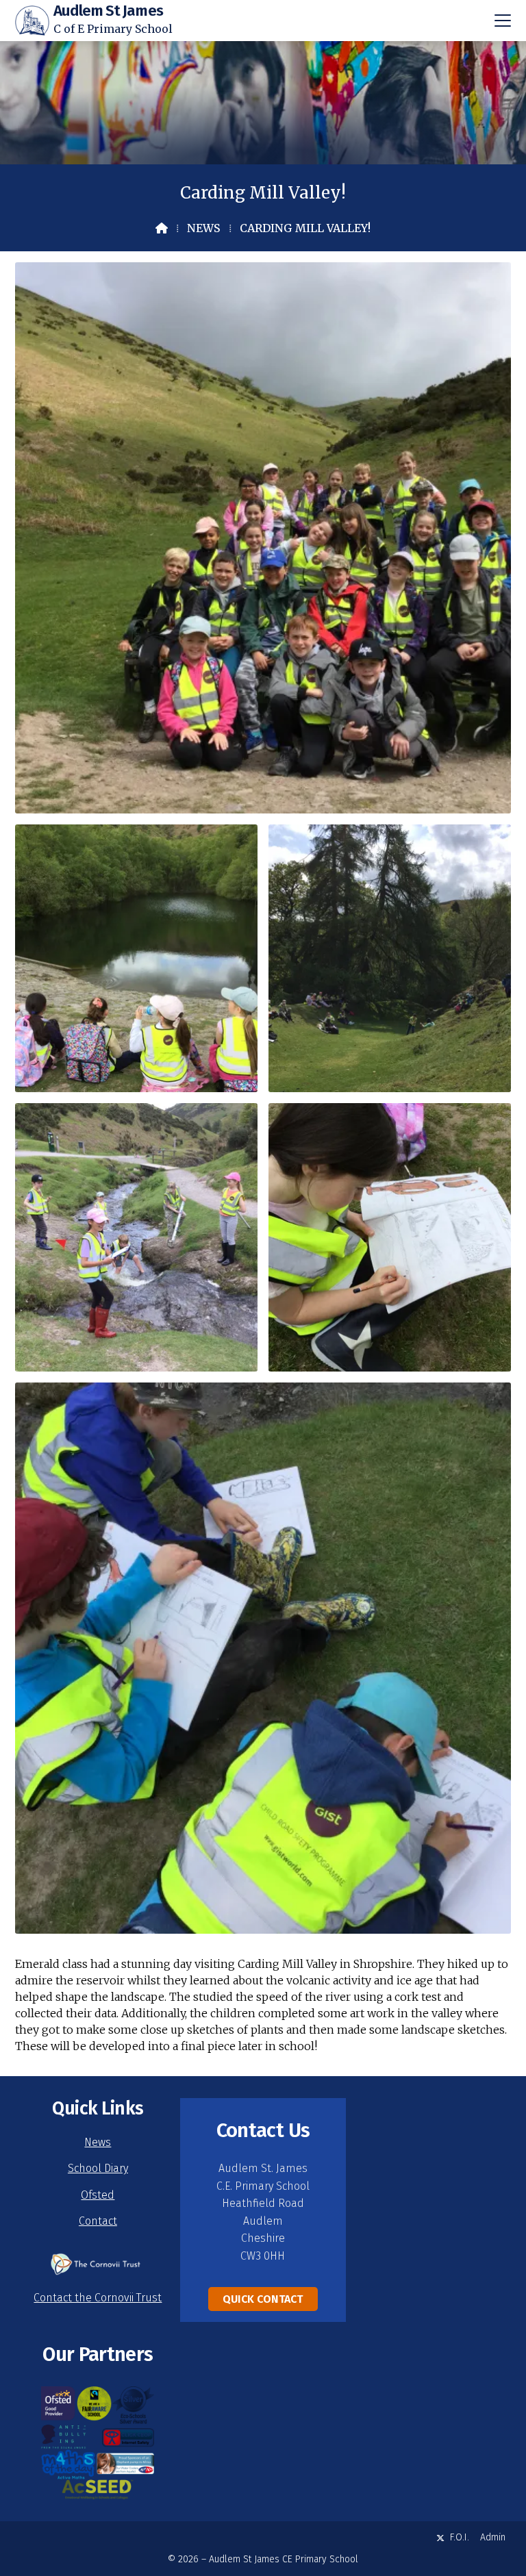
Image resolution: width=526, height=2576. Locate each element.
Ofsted (98, 2195)
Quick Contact (263, 2299)
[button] (503, 21)
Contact (98, 2221)
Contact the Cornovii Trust (98, 2298)
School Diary (98, 2168)
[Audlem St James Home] (32, 21)
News (204, 228)
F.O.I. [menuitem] (460, 2537)
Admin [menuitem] (493, 2537)
